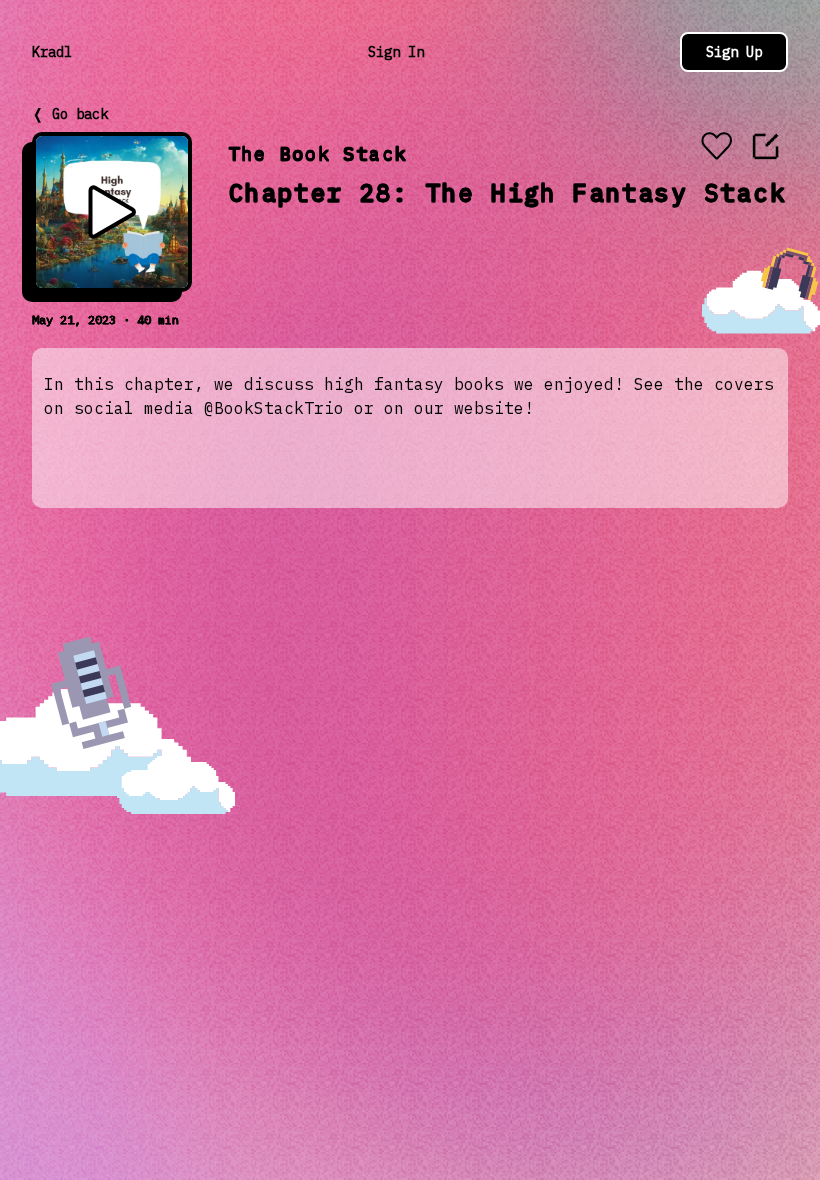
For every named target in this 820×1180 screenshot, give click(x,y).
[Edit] (766, 146)
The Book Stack (317, 153)
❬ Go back (70, 114)
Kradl (52, 52)
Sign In (396, 52)
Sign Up (734, 52)
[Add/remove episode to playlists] (716, 148)
